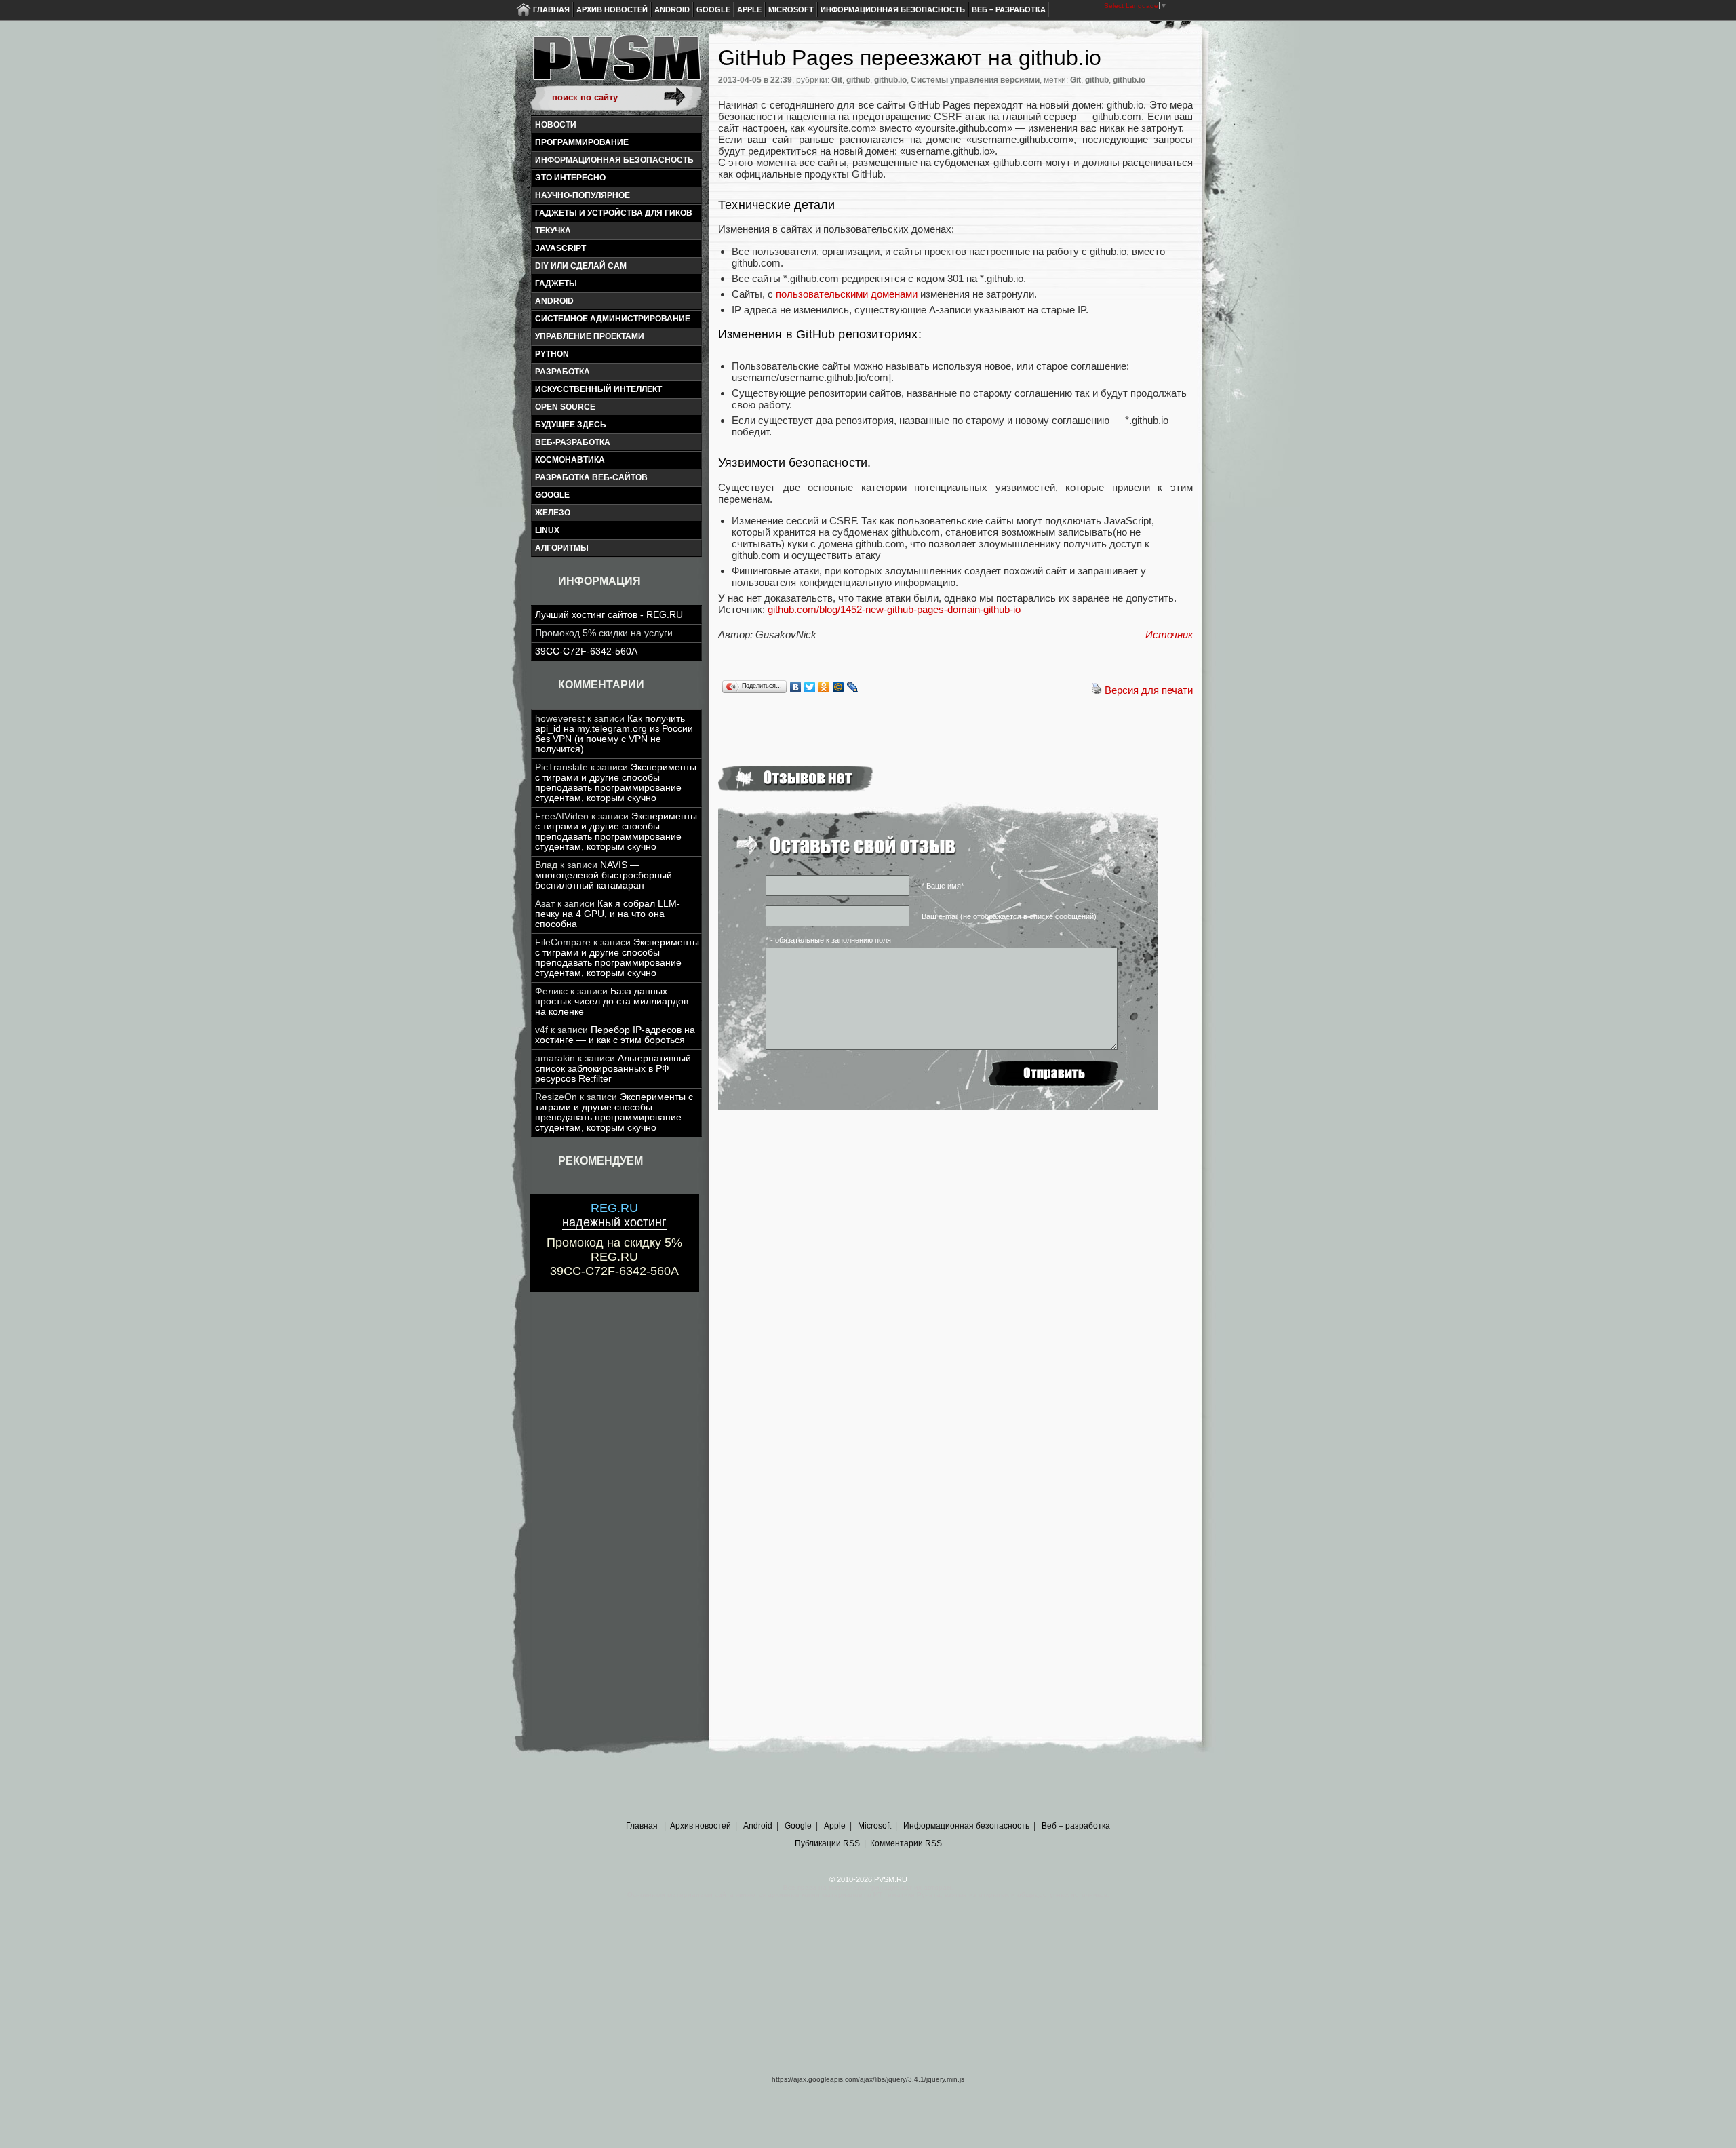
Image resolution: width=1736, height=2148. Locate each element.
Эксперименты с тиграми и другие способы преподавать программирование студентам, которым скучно (616, 783)
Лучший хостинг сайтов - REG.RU (609, 615)
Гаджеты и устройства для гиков (614, 213)
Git (837, 80)
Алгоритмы (562, 548)
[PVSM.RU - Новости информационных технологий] (616, 64)
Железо (553, 513)
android (554, 301)
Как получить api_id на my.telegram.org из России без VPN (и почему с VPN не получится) (614, 734)
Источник (1169, 634)
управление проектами (590, 336)
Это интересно (570, 178)
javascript (560, 248)
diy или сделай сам (581, 266)
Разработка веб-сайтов (591, 477)
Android (672, 9)
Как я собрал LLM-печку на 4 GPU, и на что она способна (608, 914)
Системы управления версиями (975, 80)
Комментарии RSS (906, 1843)
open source (565, 407)
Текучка (553, 231)
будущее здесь (571, 425)
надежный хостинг (614, 1215)
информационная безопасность (614, 160)
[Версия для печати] (1097, 690)
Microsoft (791, 9)
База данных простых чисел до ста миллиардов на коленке (612, 1001)
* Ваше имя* (943, 886)
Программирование (582, 142)
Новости (556, 125)
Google (713, 9)
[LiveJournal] (853, 687)
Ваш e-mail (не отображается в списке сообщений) (1009, 916)
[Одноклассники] (824, 687)
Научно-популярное (583, 195)
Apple (749, 9)
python (552, 354)
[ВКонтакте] (796, 687)
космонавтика (570, 460)
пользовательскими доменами (847, 294)
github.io (890, 80)
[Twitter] (810, 687)
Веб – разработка (1009, 9)
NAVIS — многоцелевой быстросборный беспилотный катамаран (604, 875)
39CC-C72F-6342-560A (586, 651)
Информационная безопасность (893, 9)
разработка (563, 372)
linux (547, 530)
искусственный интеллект (598, 389)
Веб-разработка (573, 442)
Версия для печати (1149, 690)
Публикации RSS (827, 1843)
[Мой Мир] (839, 687)
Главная (551, 9)
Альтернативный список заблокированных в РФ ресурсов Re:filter (613, 1069)
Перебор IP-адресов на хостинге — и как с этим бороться (615, 1035)
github (858, 80)
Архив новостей (612, 9)
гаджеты (556, 284)
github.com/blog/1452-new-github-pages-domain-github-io (894, 609)
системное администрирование (613, 319)
